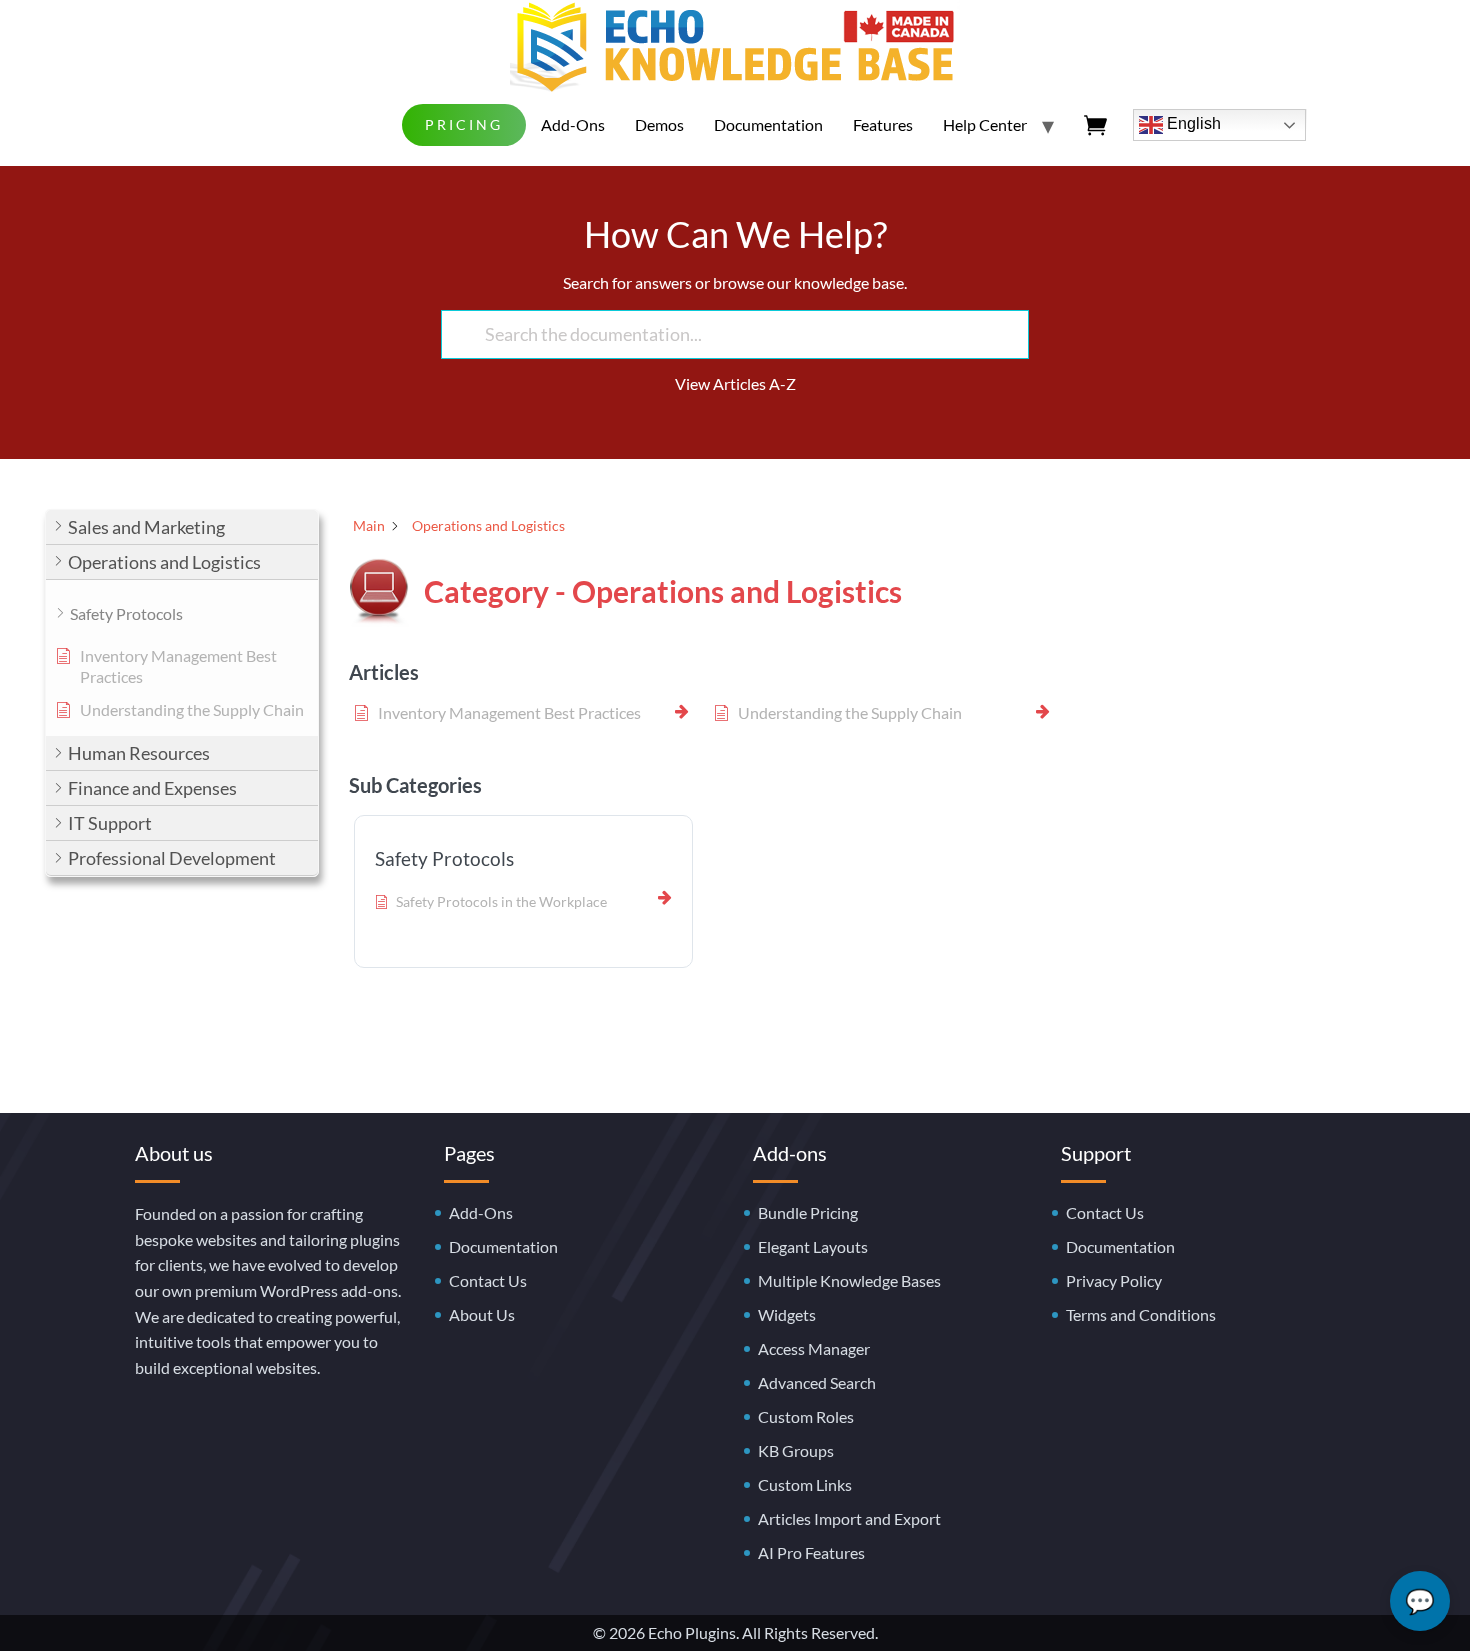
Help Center (985, 124)
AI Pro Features (811, 1552)
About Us (482, 1314)
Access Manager (814, 1348)
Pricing (464, 124)
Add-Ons (573, 124)
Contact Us (488, 1280)
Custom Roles (806, 1416)
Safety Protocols (444, 858)
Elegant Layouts (813, 1246)
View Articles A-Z (735, 383)
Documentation (768, 124)
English (1192, 123)
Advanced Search (817, 1382)
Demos (659, 124)
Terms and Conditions (1141, 1314)
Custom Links (805, 1484)
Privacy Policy (1114, 1280)
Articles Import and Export (849, 1518)
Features (883, 124)
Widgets (787, 1314)
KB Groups (796, 1450)
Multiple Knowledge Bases (849, 1280)
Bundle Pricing (808, 1212)
